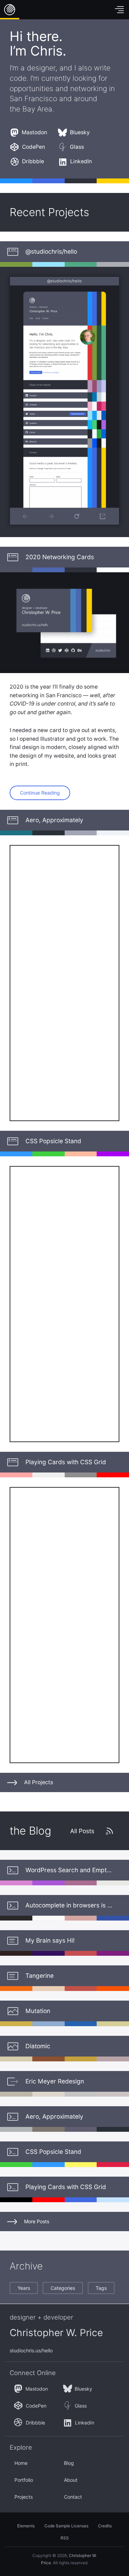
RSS (65, 2538)
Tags (101, 2288)
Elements (26, 2526)
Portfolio (24, 2480)
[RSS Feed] (109, 1831)
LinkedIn (81, 161)
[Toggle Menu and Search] (119, 10)
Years (24, 2288)
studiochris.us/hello (31, 2350)
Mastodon (34, 132)
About (71, 2480)
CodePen (34, 147)
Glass (77, 147)
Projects (24, 2497)
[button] (103, 516)
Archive (26, 2266)
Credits (105, 2526)
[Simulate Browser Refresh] (77, 516)
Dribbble (33, 161)
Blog (69, 2463)
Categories (63, 2288)
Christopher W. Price (56, 2333)
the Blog (30, 1831)
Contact (73, 2497)
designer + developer (41, 2317)
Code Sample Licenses (66, 2526)
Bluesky (80, 132)
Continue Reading (40, 793)
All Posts (82, 1831)
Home (10, 10)
